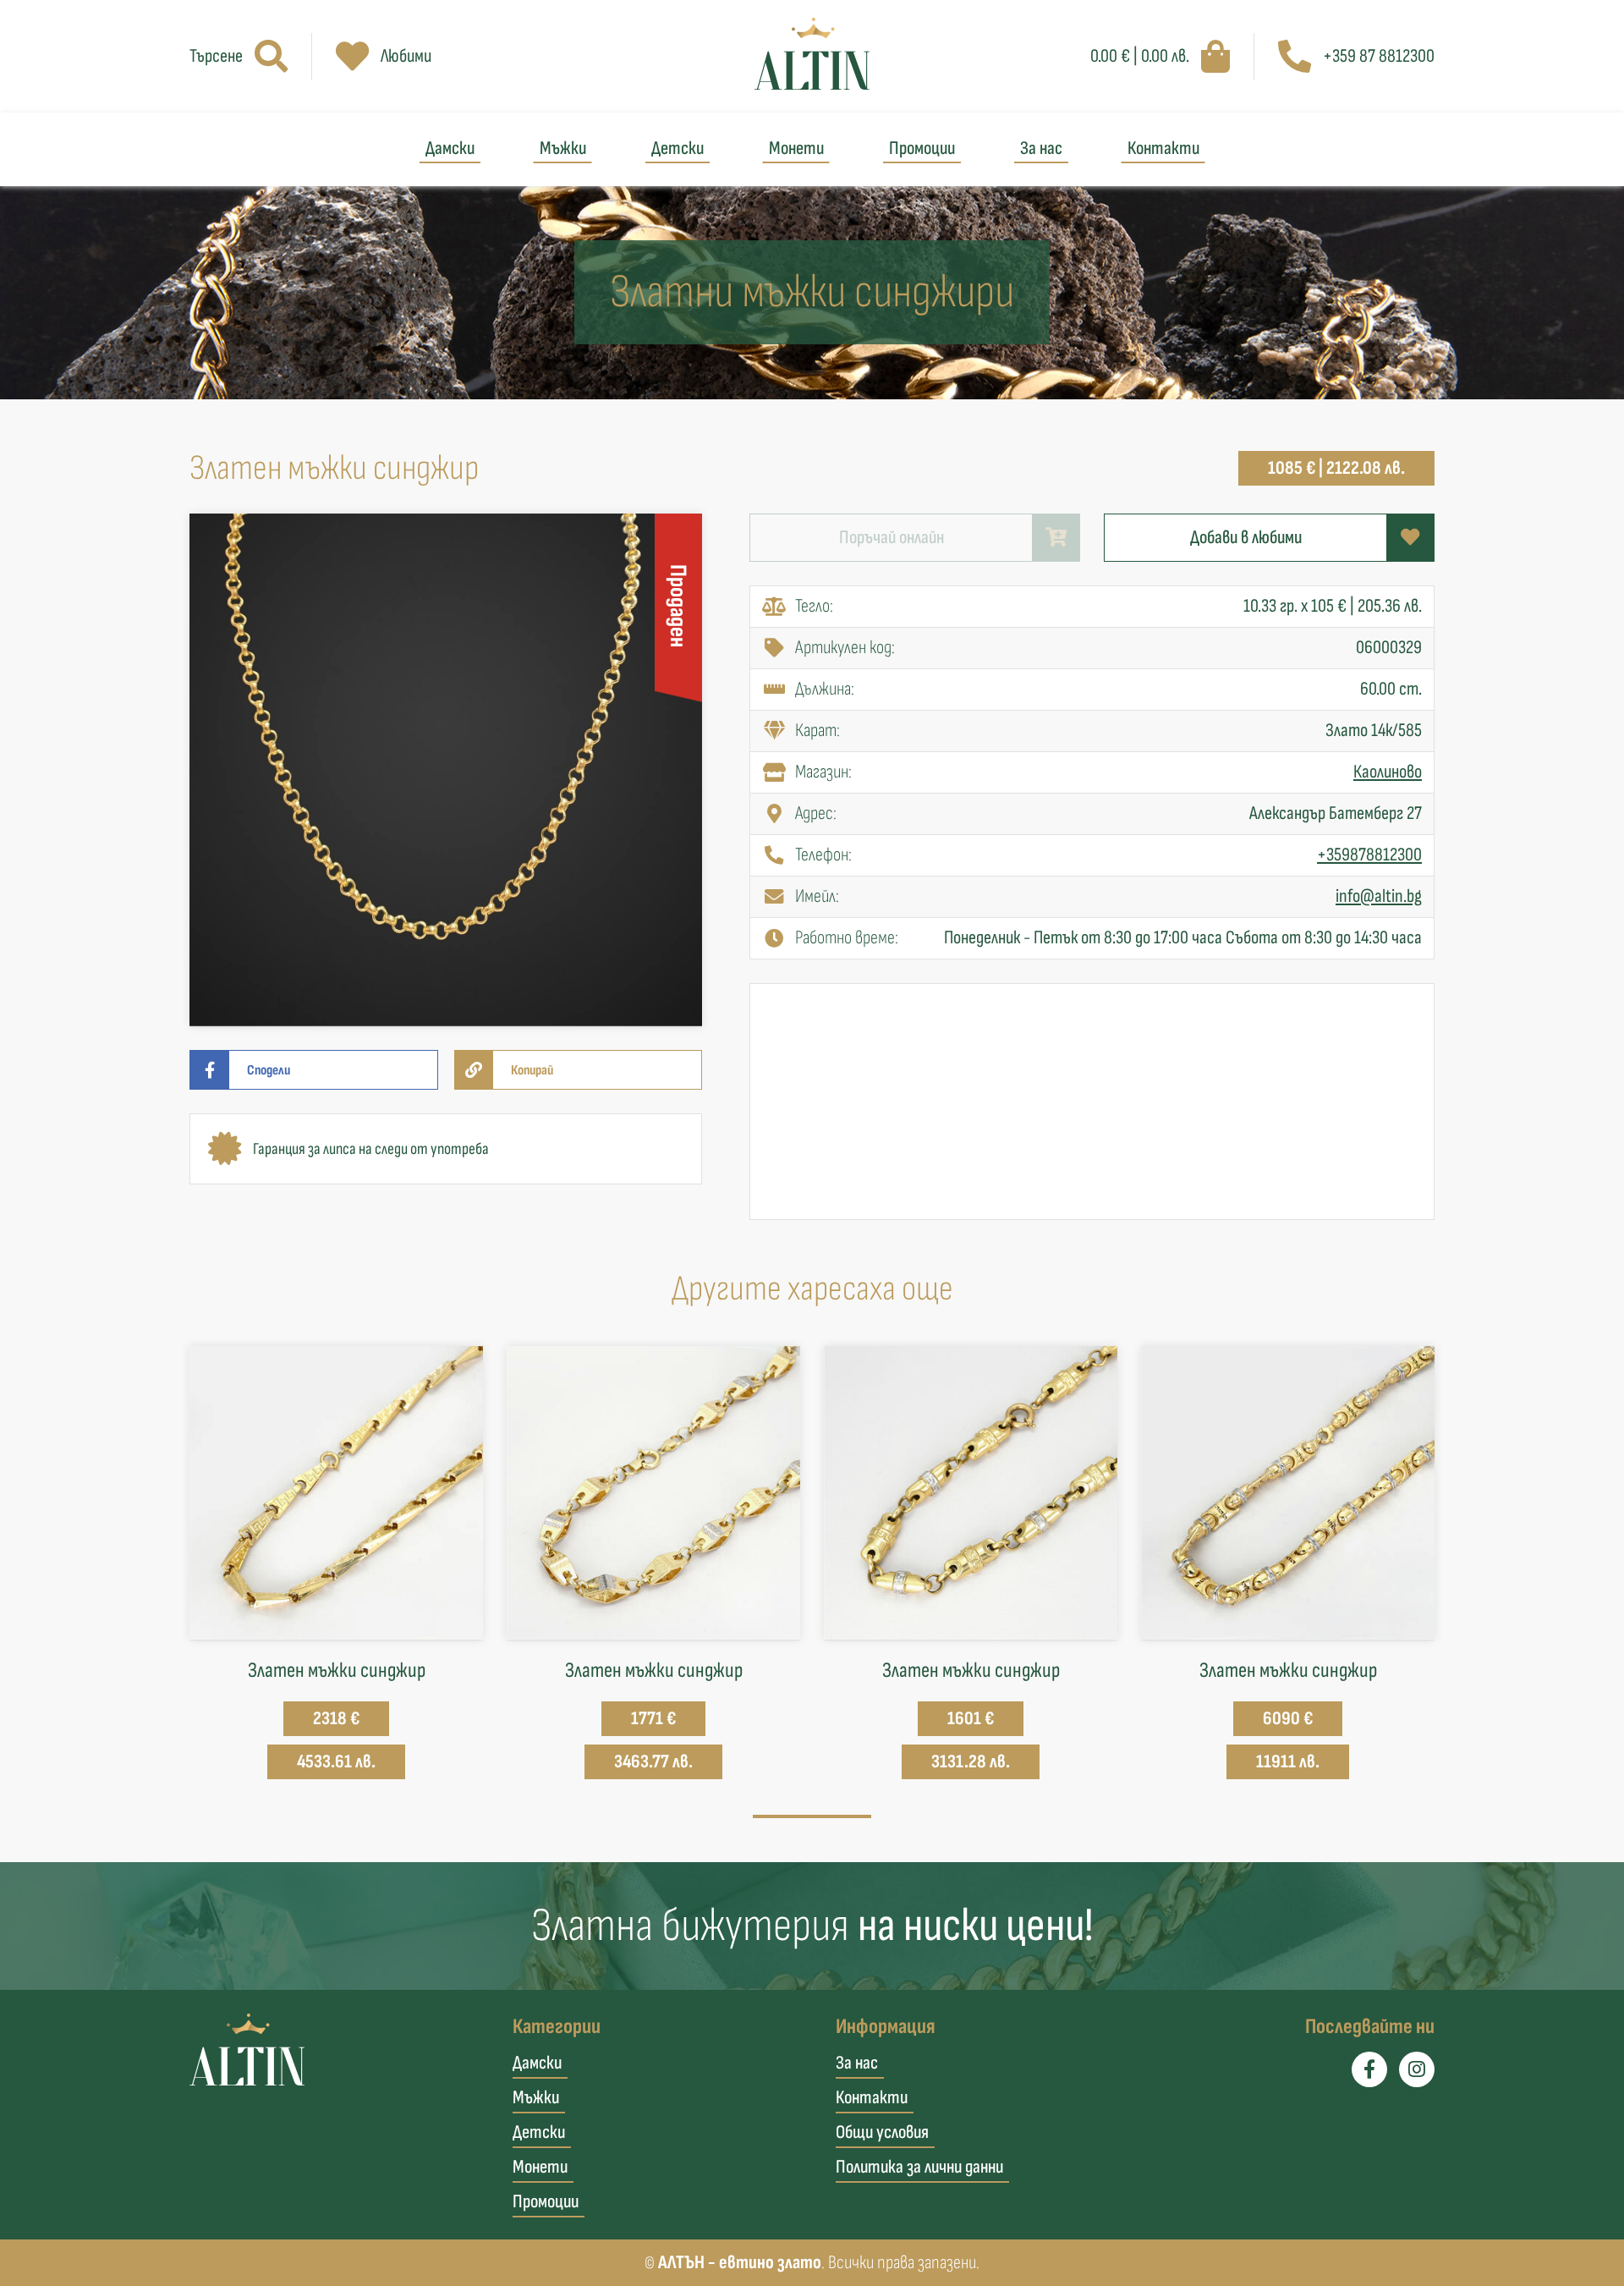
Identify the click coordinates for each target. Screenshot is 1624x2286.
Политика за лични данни (919, 2167)
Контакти (1163, 148)
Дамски (450, 148)
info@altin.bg (1379, 896)
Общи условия (882, 2132)
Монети (796, 148)
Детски (678, 148)
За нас (1041, 148)
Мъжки (563, 148)
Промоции (922, 148)
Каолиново (1388, 772)
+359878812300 (1369, 855)
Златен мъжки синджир (337, 1671)
